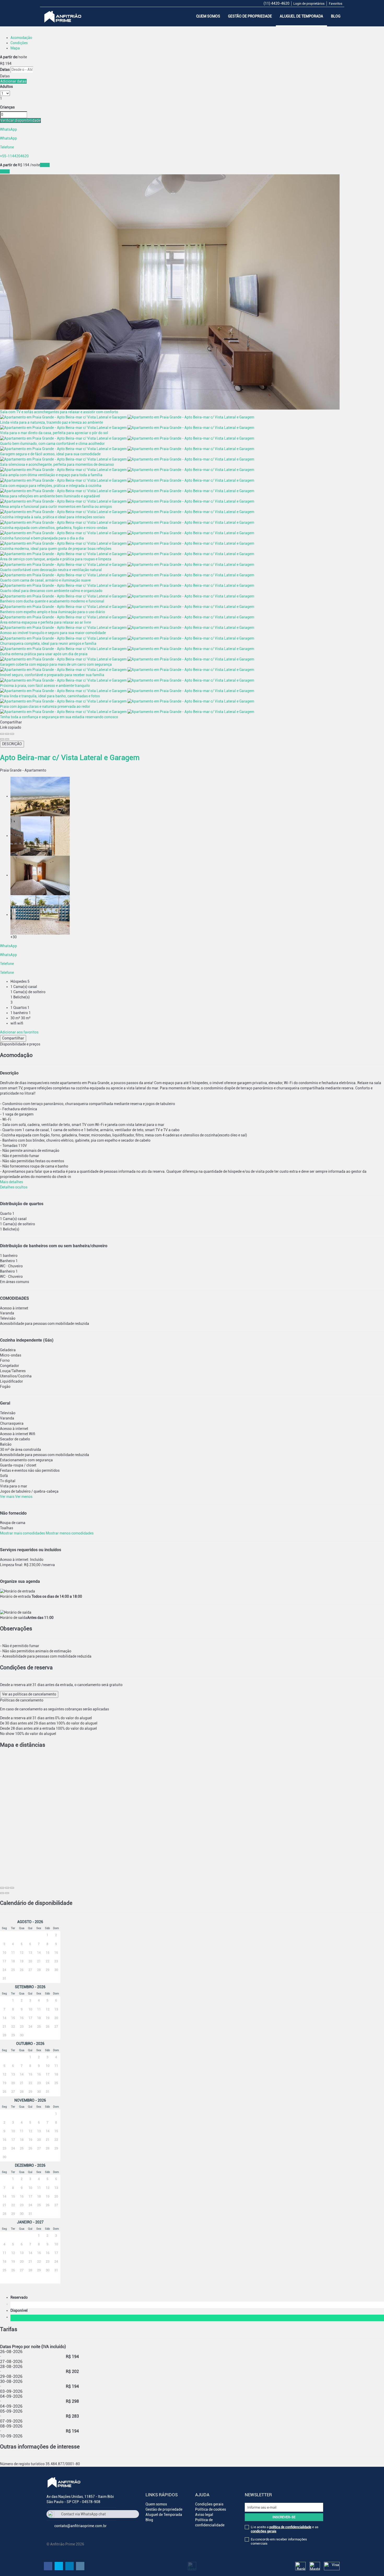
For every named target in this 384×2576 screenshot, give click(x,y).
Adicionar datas (13, 81)
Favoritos (336, 4)
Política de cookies (211, 2509)
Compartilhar (13, 1038)
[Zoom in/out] (12, 734)
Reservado (20, 2297)
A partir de (8, 57)
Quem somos (208, 16)
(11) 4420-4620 (277, 3)
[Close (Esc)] (2, 734)
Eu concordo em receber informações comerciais (279, 2541)
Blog (336, 16)
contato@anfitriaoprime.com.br (80, 2526)
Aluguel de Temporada (301, 16)
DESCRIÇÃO (12, 744)
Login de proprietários (309, 4)
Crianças (7, 107)
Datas (5, 70)
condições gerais (264, 2531)
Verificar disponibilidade (20, 120)
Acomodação (21, 38)
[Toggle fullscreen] (7, 734)
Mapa (15, 48)
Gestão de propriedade (250, 16)
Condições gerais (209, 2504)
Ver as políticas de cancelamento (29, 1694)
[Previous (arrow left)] (2, 739)
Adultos (6, 87)
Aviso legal (204, 2515)
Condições (19, 43)
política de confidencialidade (290, 2527)
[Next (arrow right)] (7, 739)
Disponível (20, 2310)
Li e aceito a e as (285, 2529)
